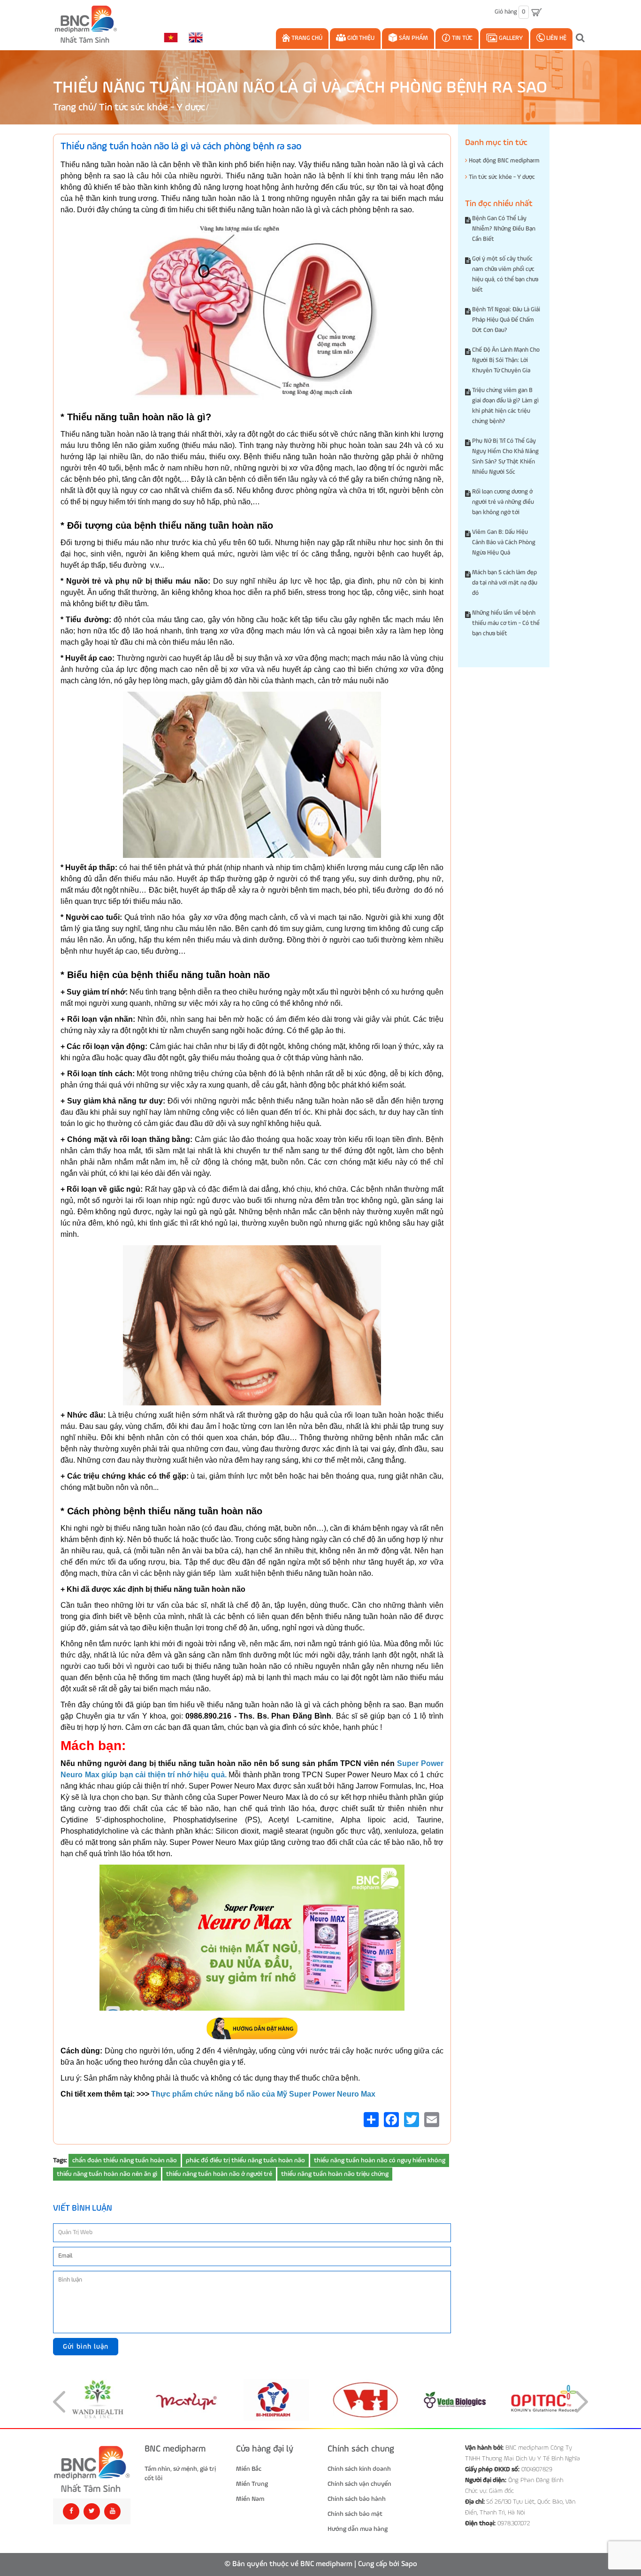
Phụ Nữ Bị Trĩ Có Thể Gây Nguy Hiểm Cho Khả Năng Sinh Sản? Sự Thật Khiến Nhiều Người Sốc (505, 457)
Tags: (60, 2160)
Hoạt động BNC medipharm (504, 161)
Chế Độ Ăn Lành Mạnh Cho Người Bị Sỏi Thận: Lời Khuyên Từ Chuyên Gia (506, 360)
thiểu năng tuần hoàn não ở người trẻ (219, 2174)
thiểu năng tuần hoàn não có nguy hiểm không (380, 2160)
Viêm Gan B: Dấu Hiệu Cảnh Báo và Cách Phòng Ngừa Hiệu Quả (504, 543)
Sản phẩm (413, 38)
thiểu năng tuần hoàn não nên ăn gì (107, 2174)
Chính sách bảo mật (355, 2514)
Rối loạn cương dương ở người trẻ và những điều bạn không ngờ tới (503, 502)
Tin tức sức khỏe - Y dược (152, 108)
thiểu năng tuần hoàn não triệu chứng (335, 2174)
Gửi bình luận (86, 2347)
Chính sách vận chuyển (359, 2484)
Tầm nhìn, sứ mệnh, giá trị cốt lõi (180, 2474)
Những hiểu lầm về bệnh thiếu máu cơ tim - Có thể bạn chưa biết (506, 623)
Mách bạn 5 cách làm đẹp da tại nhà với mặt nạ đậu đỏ (505, 583)
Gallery (510, 38)
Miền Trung (252, 2484)
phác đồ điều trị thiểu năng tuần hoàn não (245, 2160)
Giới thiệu (360, 38)
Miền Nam (250, 2499)
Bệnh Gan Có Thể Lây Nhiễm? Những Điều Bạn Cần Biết (504, 229)
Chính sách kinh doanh (359, 2469)
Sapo (409, 2564)
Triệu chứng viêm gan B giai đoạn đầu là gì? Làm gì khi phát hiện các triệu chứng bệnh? (505, 406)
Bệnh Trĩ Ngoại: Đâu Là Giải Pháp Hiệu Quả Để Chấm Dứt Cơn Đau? (506, 320)
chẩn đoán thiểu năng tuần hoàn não (125, 2160)
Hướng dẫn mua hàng (358, 2529)
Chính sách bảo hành (357, 2499)
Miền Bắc (249, 2469)
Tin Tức (462, 38)
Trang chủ (306, 38)
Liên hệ (556, 38)
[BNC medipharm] (92, 2469)
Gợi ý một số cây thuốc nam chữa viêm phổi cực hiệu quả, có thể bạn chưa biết (505, 274)
